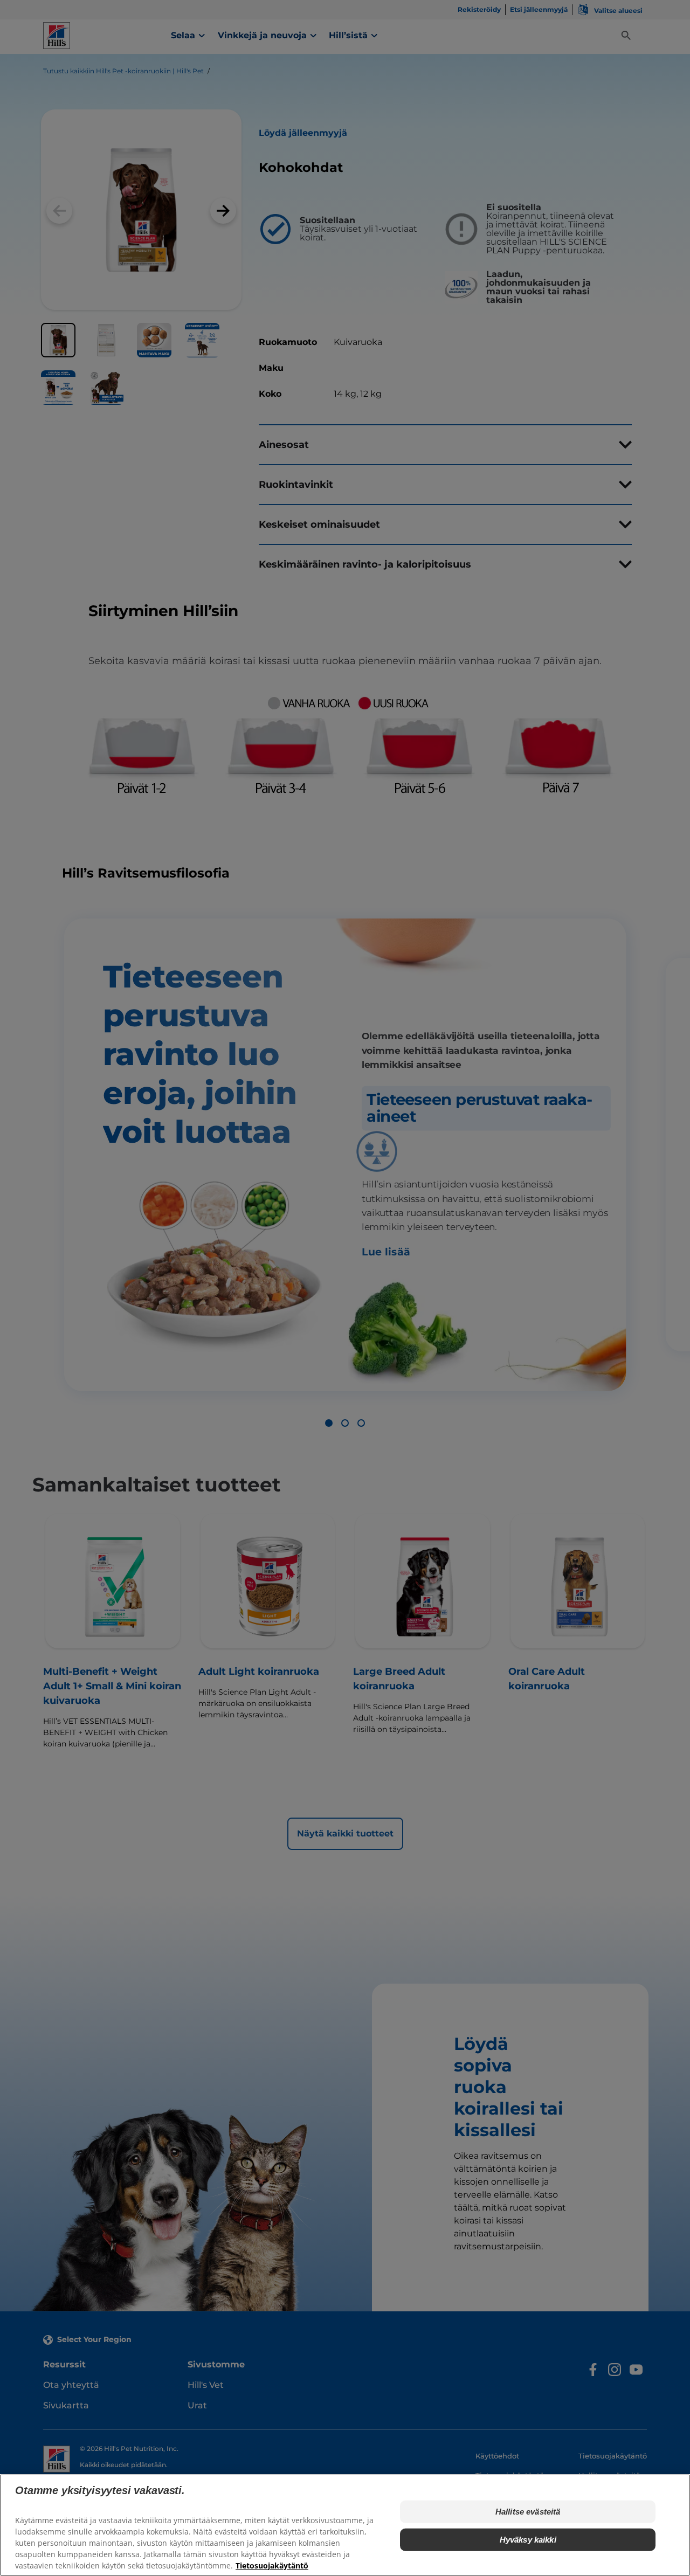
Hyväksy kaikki (528, 2540)
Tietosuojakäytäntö (272, 2565)
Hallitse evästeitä (528, 2512)
